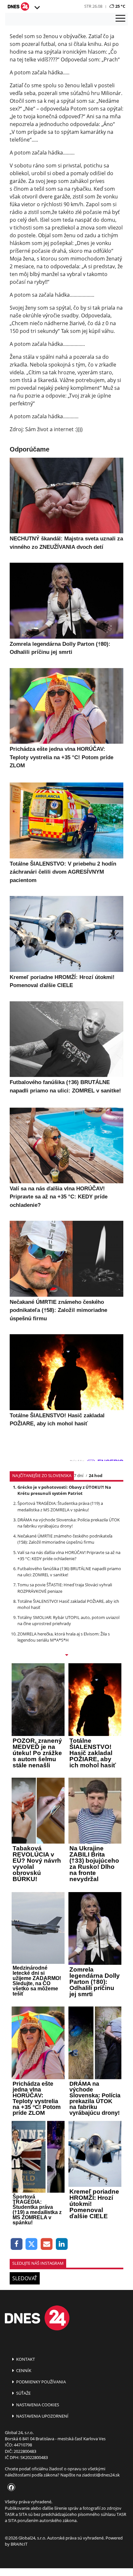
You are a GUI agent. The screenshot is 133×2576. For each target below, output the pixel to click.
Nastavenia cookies (37, 2405)
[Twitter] (32, 2244)
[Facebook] (17, 2244)
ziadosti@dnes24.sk (101, 2475)
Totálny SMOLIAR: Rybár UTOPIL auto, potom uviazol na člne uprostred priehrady (68, 1620)
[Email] (47, 2244)
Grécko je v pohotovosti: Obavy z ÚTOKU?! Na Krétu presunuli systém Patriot (64, 1490)
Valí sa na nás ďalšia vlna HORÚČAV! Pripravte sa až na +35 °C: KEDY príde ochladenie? (69, 1555)
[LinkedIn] (62, 2244)
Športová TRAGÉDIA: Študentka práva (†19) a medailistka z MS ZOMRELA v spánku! (60, 1506)
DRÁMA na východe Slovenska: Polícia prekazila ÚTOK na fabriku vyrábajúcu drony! (69, 1523)
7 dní (79, 1475)
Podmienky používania (41, 2382)
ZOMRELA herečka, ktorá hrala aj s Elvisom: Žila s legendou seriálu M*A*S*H (64, 1637)
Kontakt (25, 2359)
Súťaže (23, 2393)
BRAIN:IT (19, 2544)
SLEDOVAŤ (25, 2278)
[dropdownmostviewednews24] (66, 1655)
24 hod (96, 1475)
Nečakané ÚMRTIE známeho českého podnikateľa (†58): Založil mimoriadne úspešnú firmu (65, 1539)
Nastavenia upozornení (42, 2416)
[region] (37, 8)
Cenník (23, 2370)
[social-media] (10, 2488)
